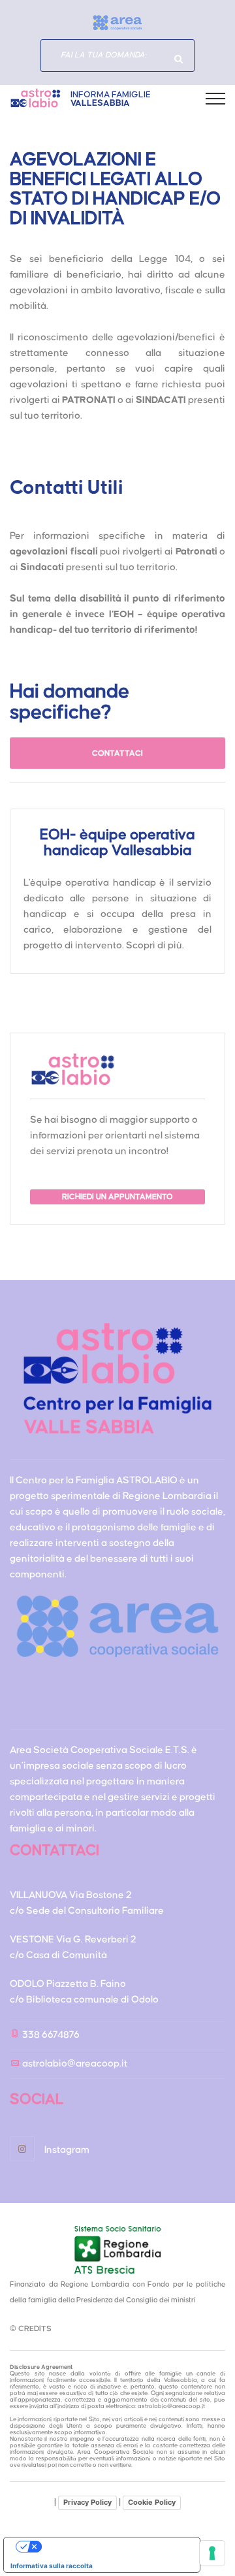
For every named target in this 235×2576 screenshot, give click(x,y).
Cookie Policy (152, 2502)
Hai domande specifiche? (178, 59)
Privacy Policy (87, 2502)
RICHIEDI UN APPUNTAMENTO (117, 1197)
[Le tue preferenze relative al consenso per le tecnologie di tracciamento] (212, 2553)
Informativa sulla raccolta (52, 2566)
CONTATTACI (117, 753)
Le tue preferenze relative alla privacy (115, 2547)
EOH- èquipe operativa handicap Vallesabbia (117, 843)
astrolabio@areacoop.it (75, 2064)
